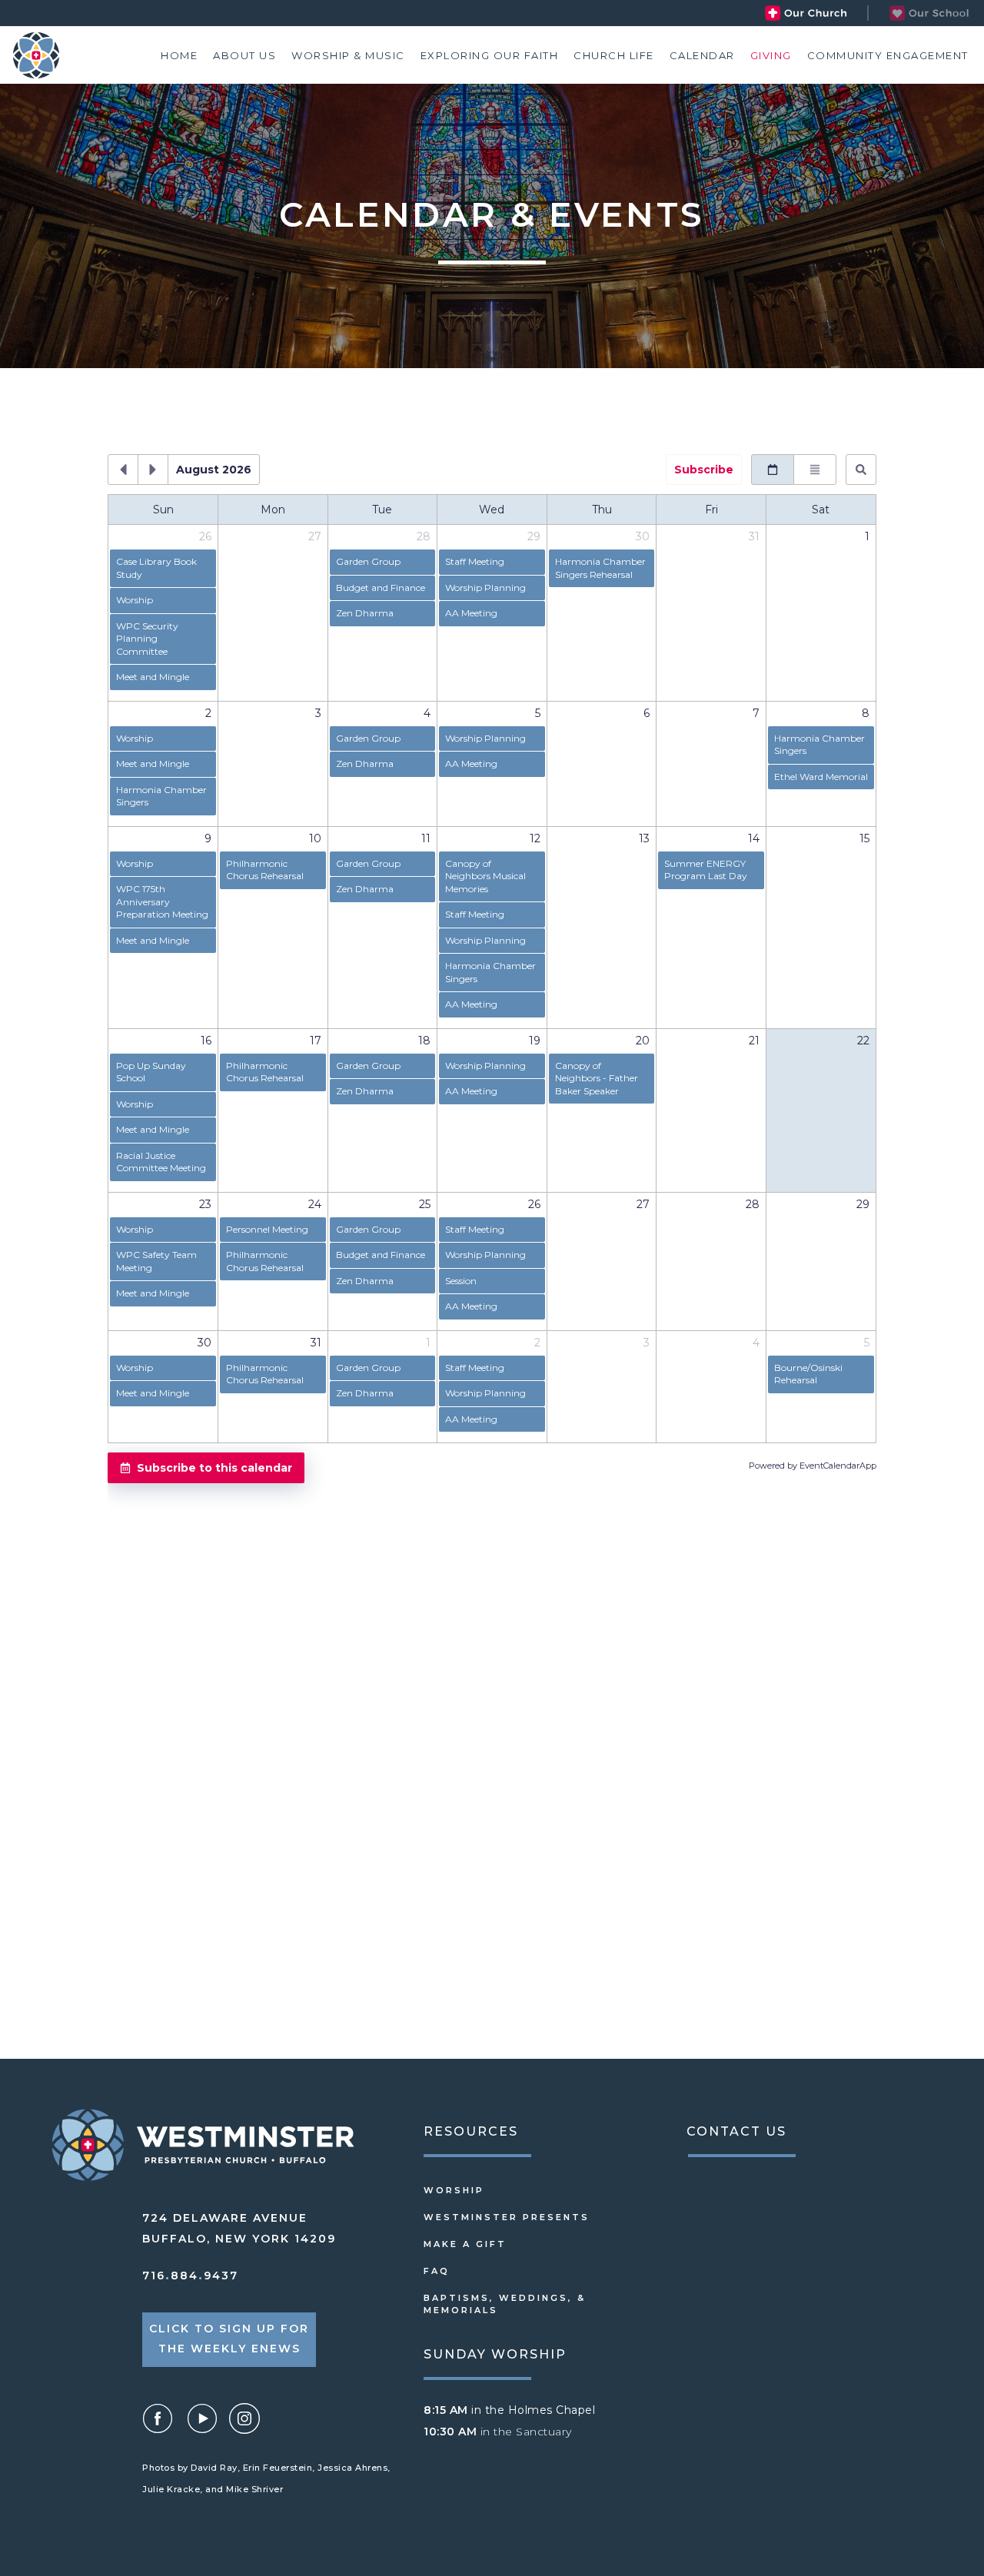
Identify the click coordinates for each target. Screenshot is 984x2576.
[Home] (179, 55)
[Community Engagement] (888, 55)
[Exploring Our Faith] (490, 55)
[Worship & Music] (348, 55)
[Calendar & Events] (926, 13)
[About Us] (244, 55)
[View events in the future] (153, 470)
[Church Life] (614, 55)
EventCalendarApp (838, 1466)
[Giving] (771, 55)
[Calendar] (702, 55)
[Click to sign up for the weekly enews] (229, 2340)
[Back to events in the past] (123, 470)
